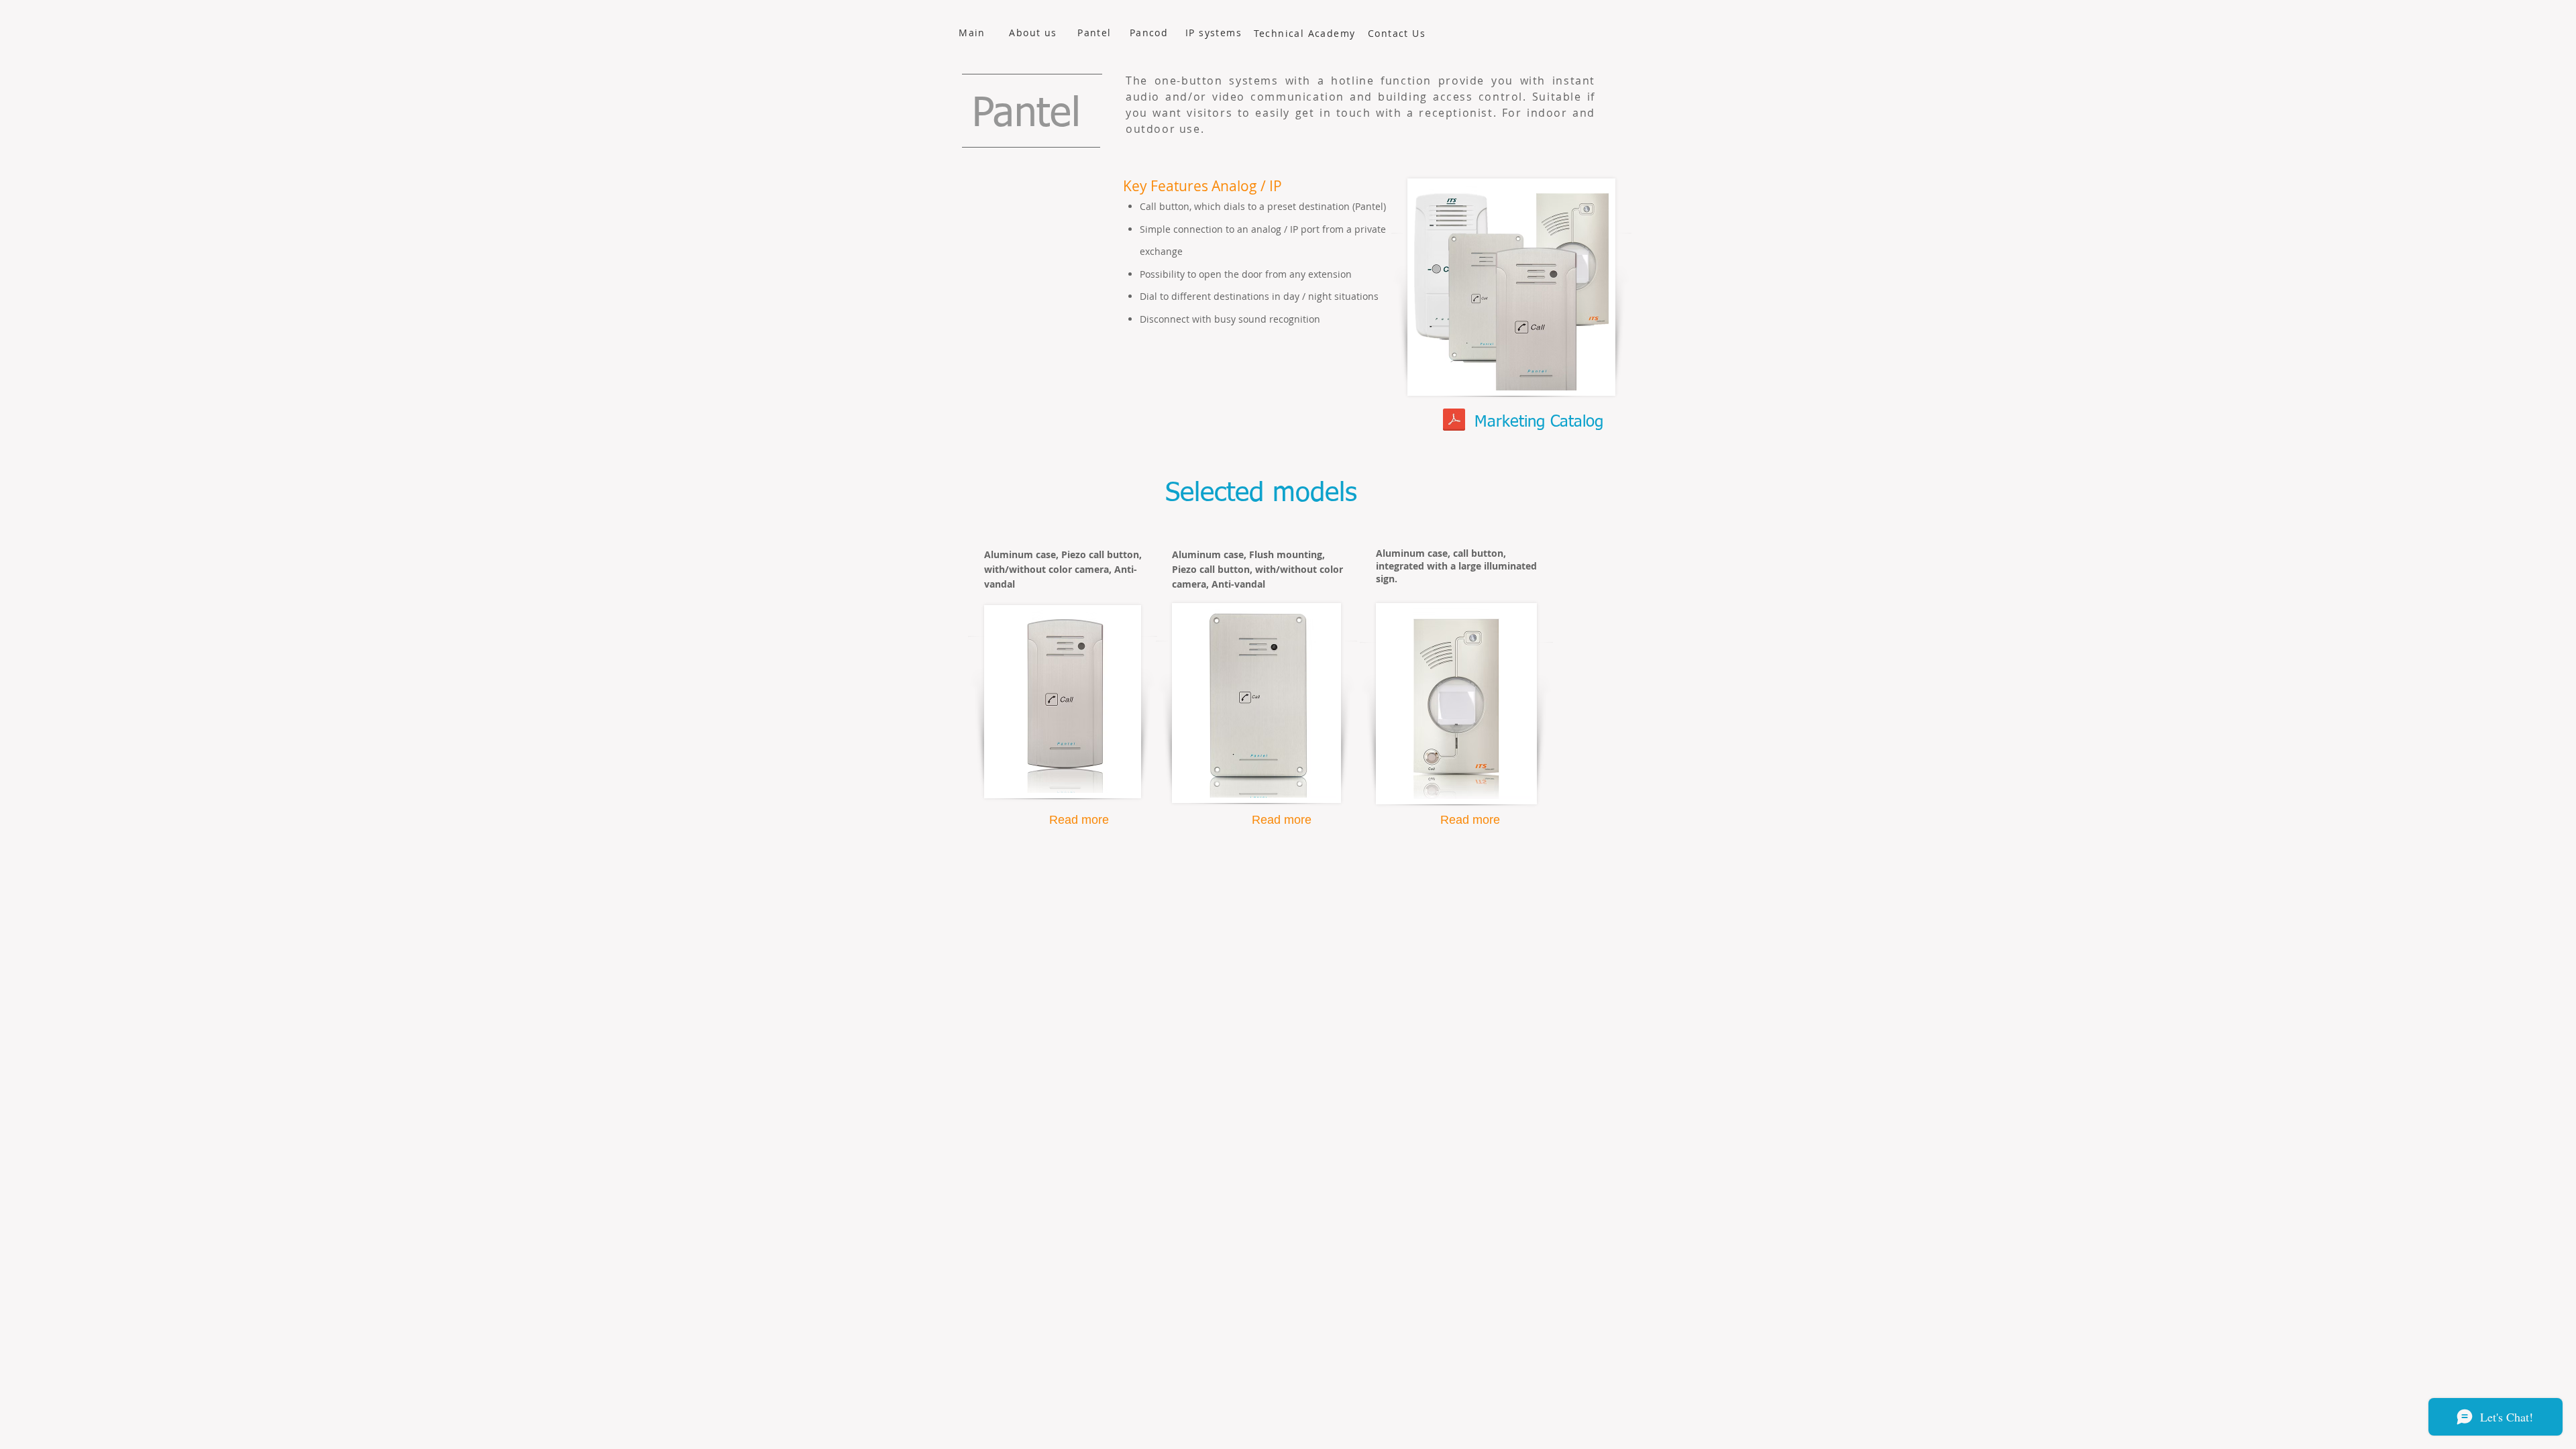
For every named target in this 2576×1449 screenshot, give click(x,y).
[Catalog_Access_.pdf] (1454, 421)
